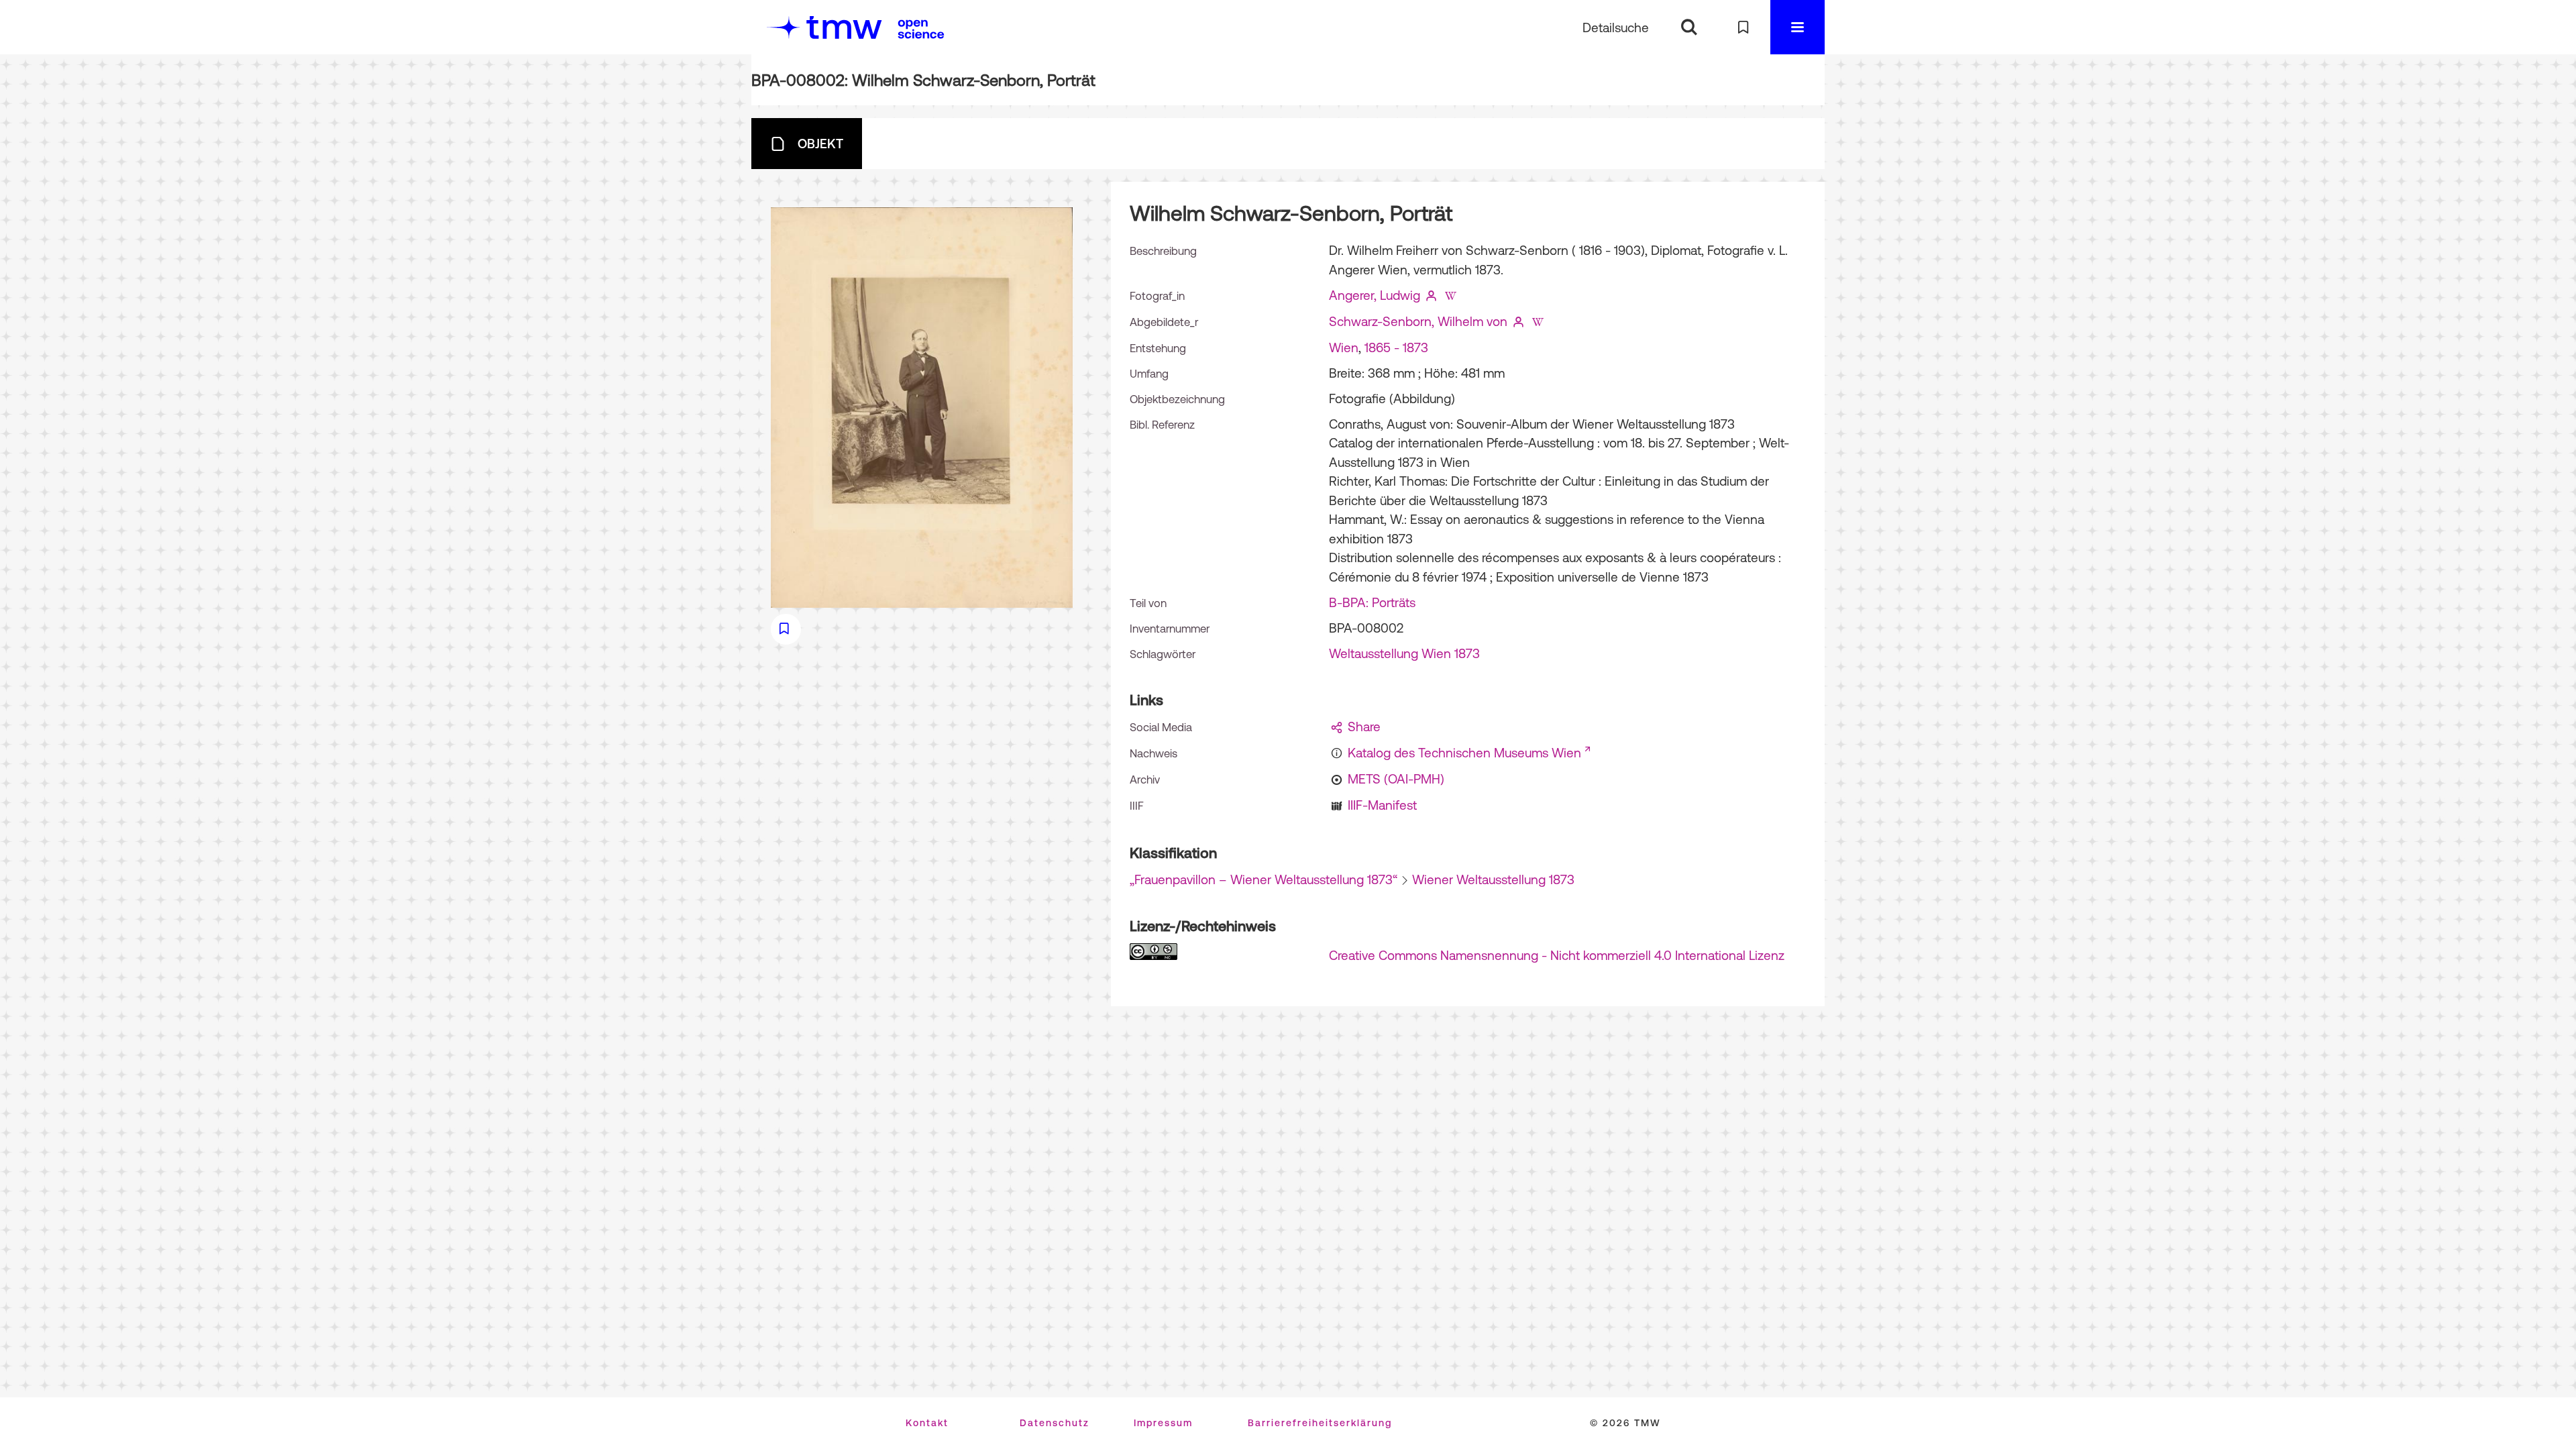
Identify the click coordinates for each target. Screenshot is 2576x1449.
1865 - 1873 (1396, 347)
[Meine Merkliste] (1743, 27)
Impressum (1163, 1423)
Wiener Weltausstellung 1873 (1493, 879)
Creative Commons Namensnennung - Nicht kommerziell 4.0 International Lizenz (1557, 955)
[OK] (1689, 27)
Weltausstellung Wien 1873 (1404, 653)
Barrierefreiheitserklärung (1320, 1423)
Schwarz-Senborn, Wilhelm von (1418, 321)
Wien (1344, 347)
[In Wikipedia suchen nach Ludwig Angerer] (1450, 295)
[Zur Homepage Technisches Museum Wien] (824, 27)
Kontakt (927, 1423)
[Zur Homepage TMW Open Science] (921, 29)
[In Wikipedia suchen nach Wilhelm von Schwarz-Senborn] (1538, 321)
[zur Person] (1432, 295)
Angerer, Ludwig (1375, 295)
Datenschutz (1055, 1423)
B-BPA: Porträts (1372, 602)
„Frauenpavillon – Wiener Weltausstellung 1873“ (1264, 879)
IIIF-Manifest (1382, 805)
